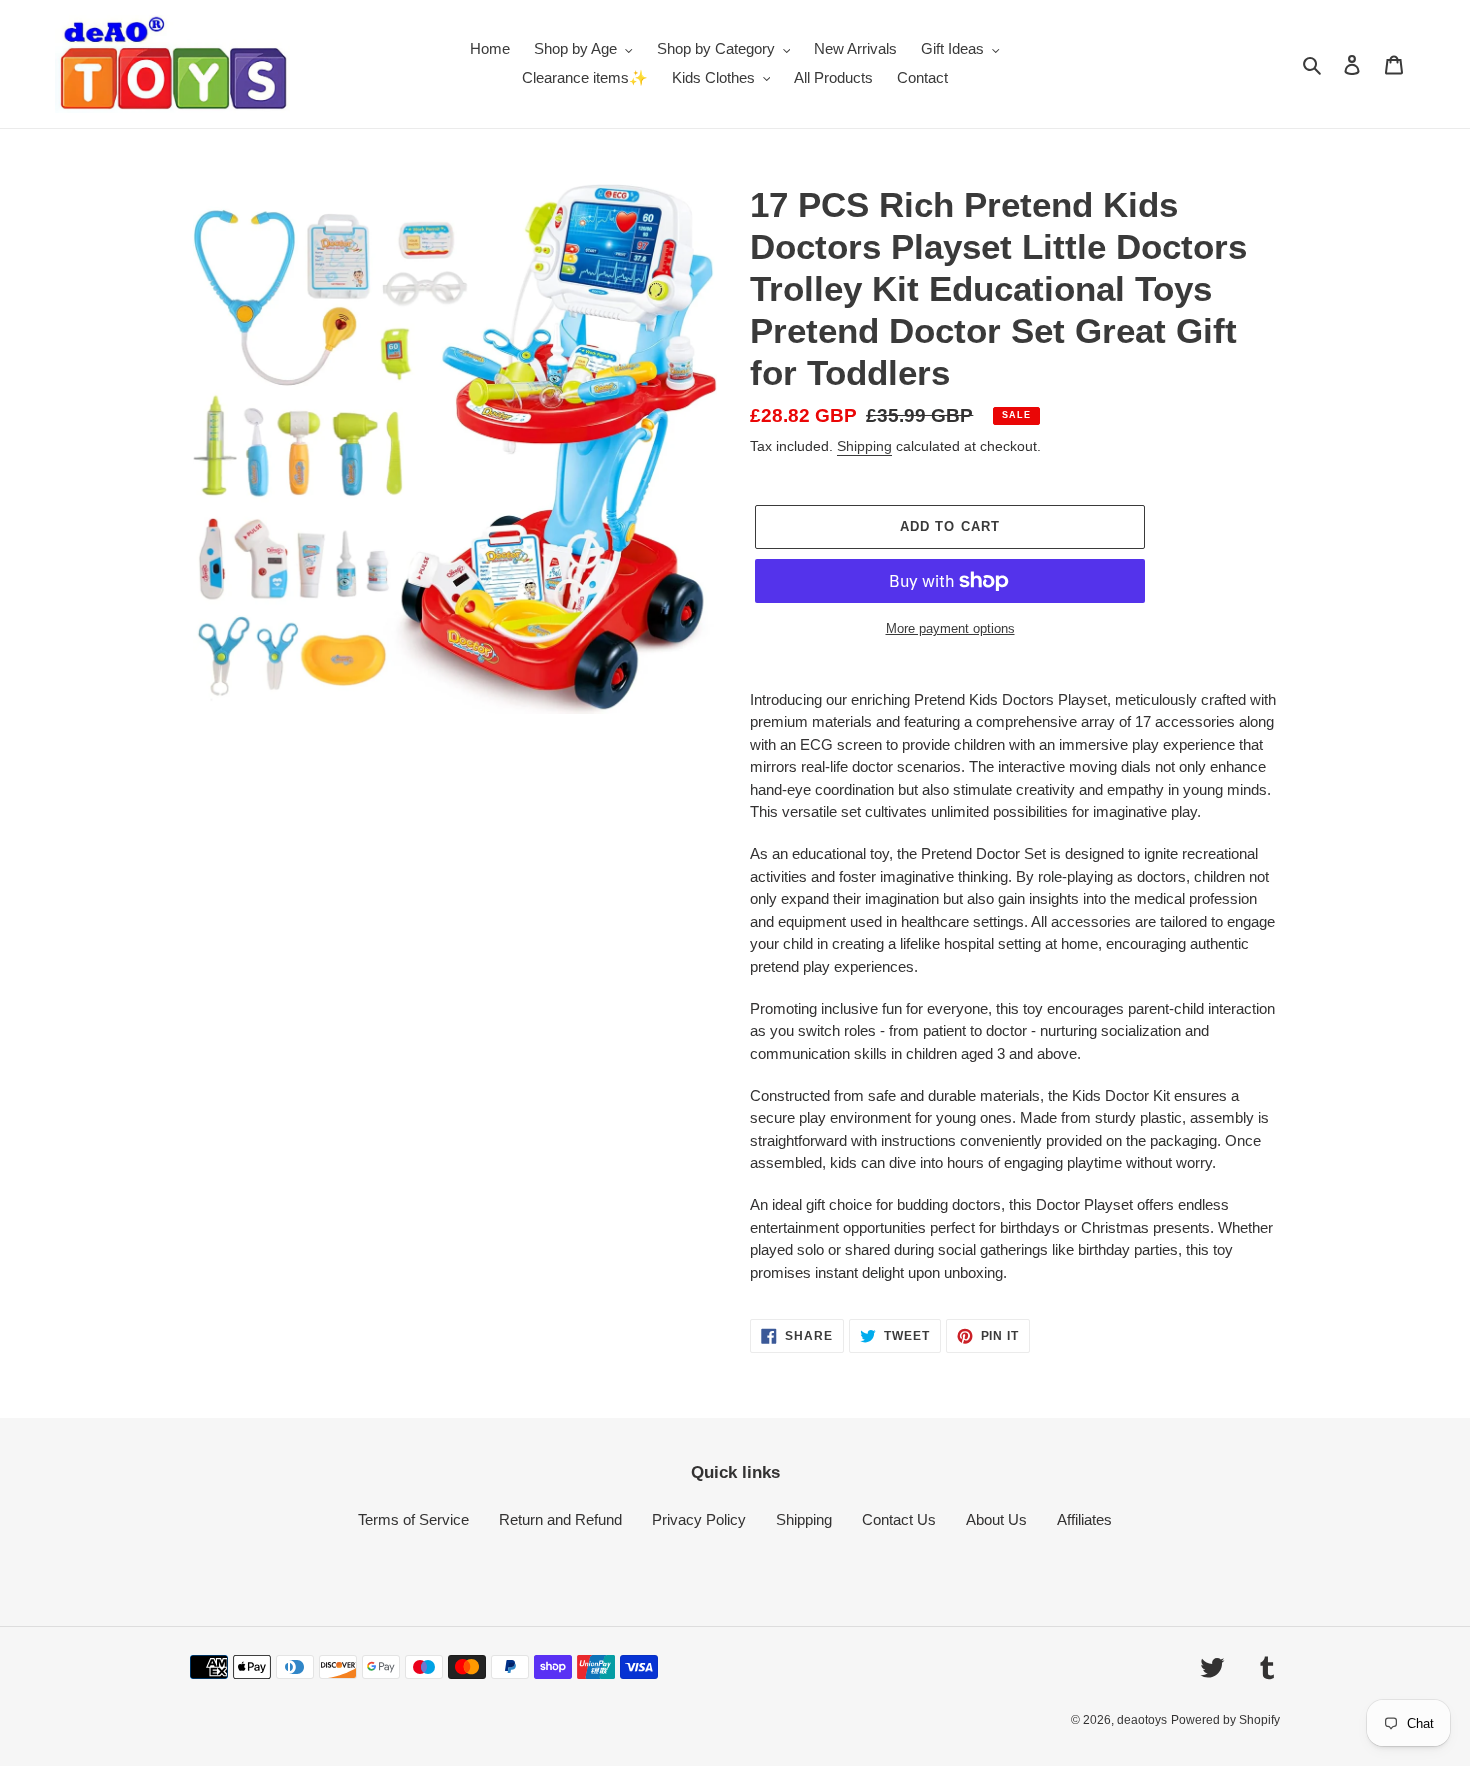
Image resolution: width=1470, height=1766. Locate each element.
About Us (996, 1519)
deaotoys (1142, 1720)
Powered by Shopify (1225, 1720)
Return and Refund (560, 1519)
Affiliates (1084, 1519)
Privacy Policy (699, 1519)
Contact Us (899, 1519)
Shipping (864, 446)
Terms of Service (413, 1519)
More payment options (950, 628)
